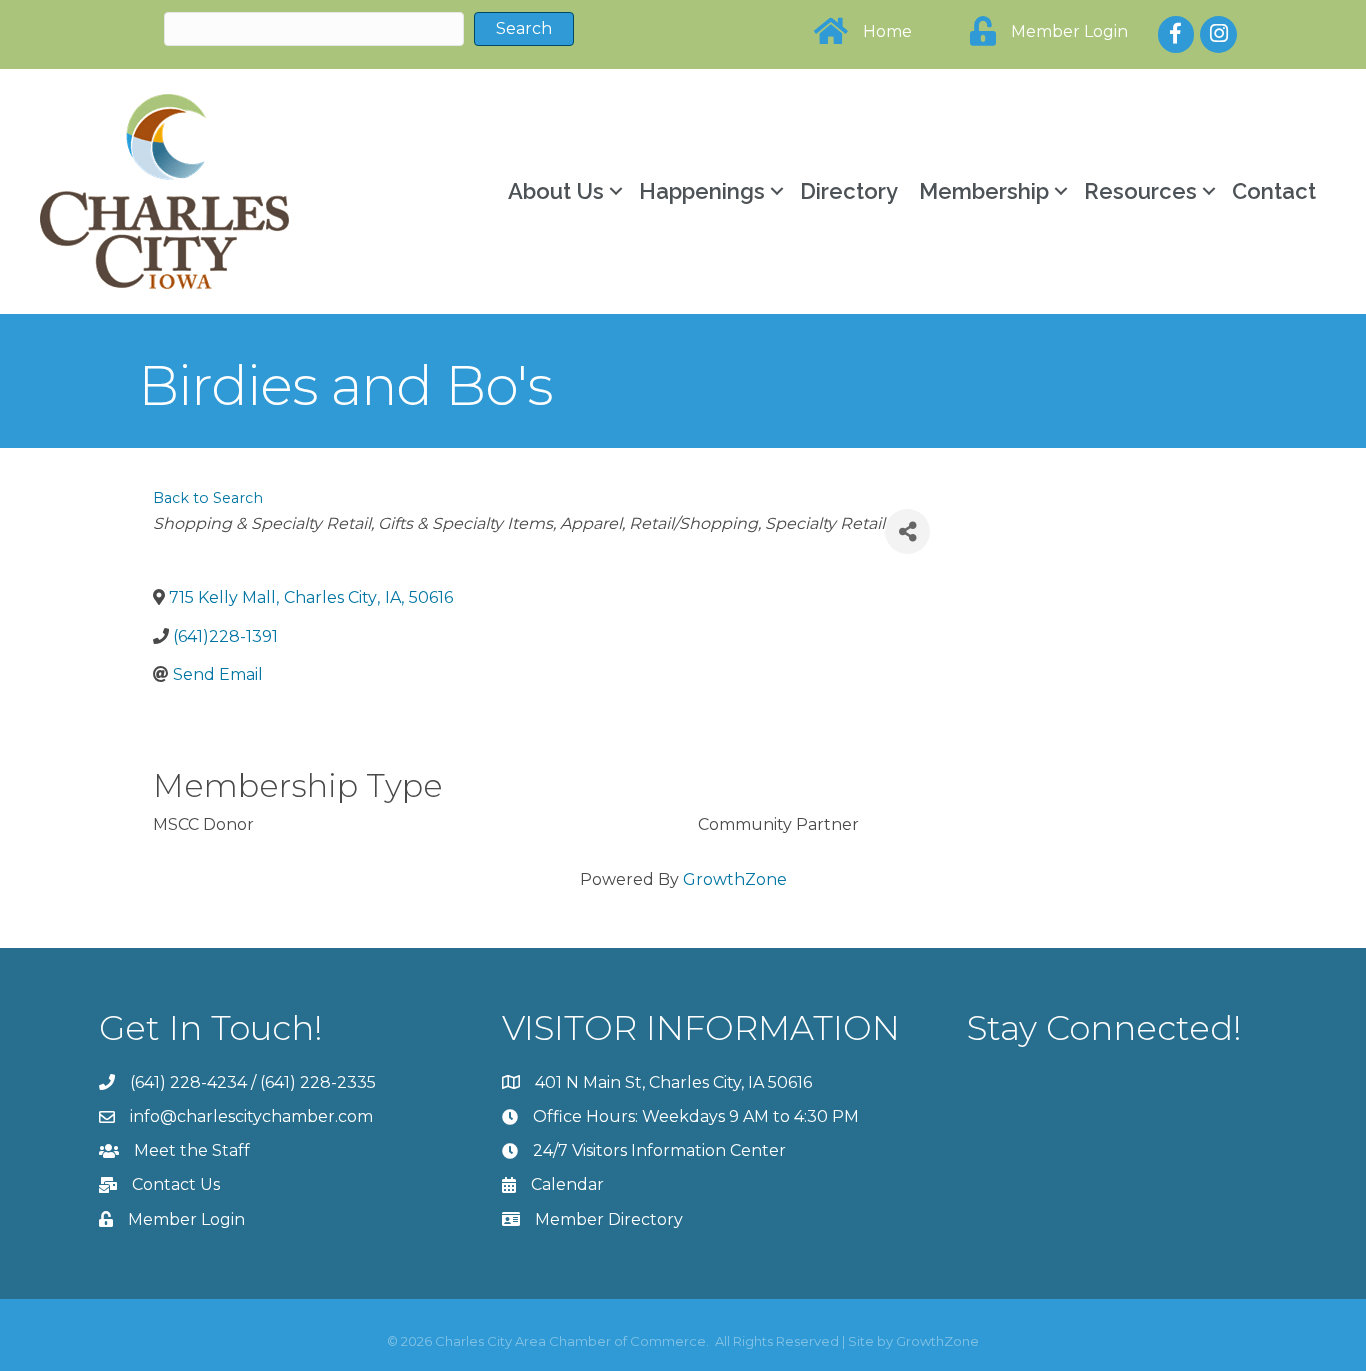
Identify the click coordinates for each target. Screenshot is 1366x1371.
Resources (1140, 191)
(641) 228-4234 (188, 1082)
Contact (1274, 191)
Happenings (702, 191)
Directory (849, 191)
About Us (556, 191)
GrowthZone (735, 879)
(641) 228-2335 (318, 1082)
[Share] (907, 531)
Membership (984, 191)
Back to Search (208, 498)
